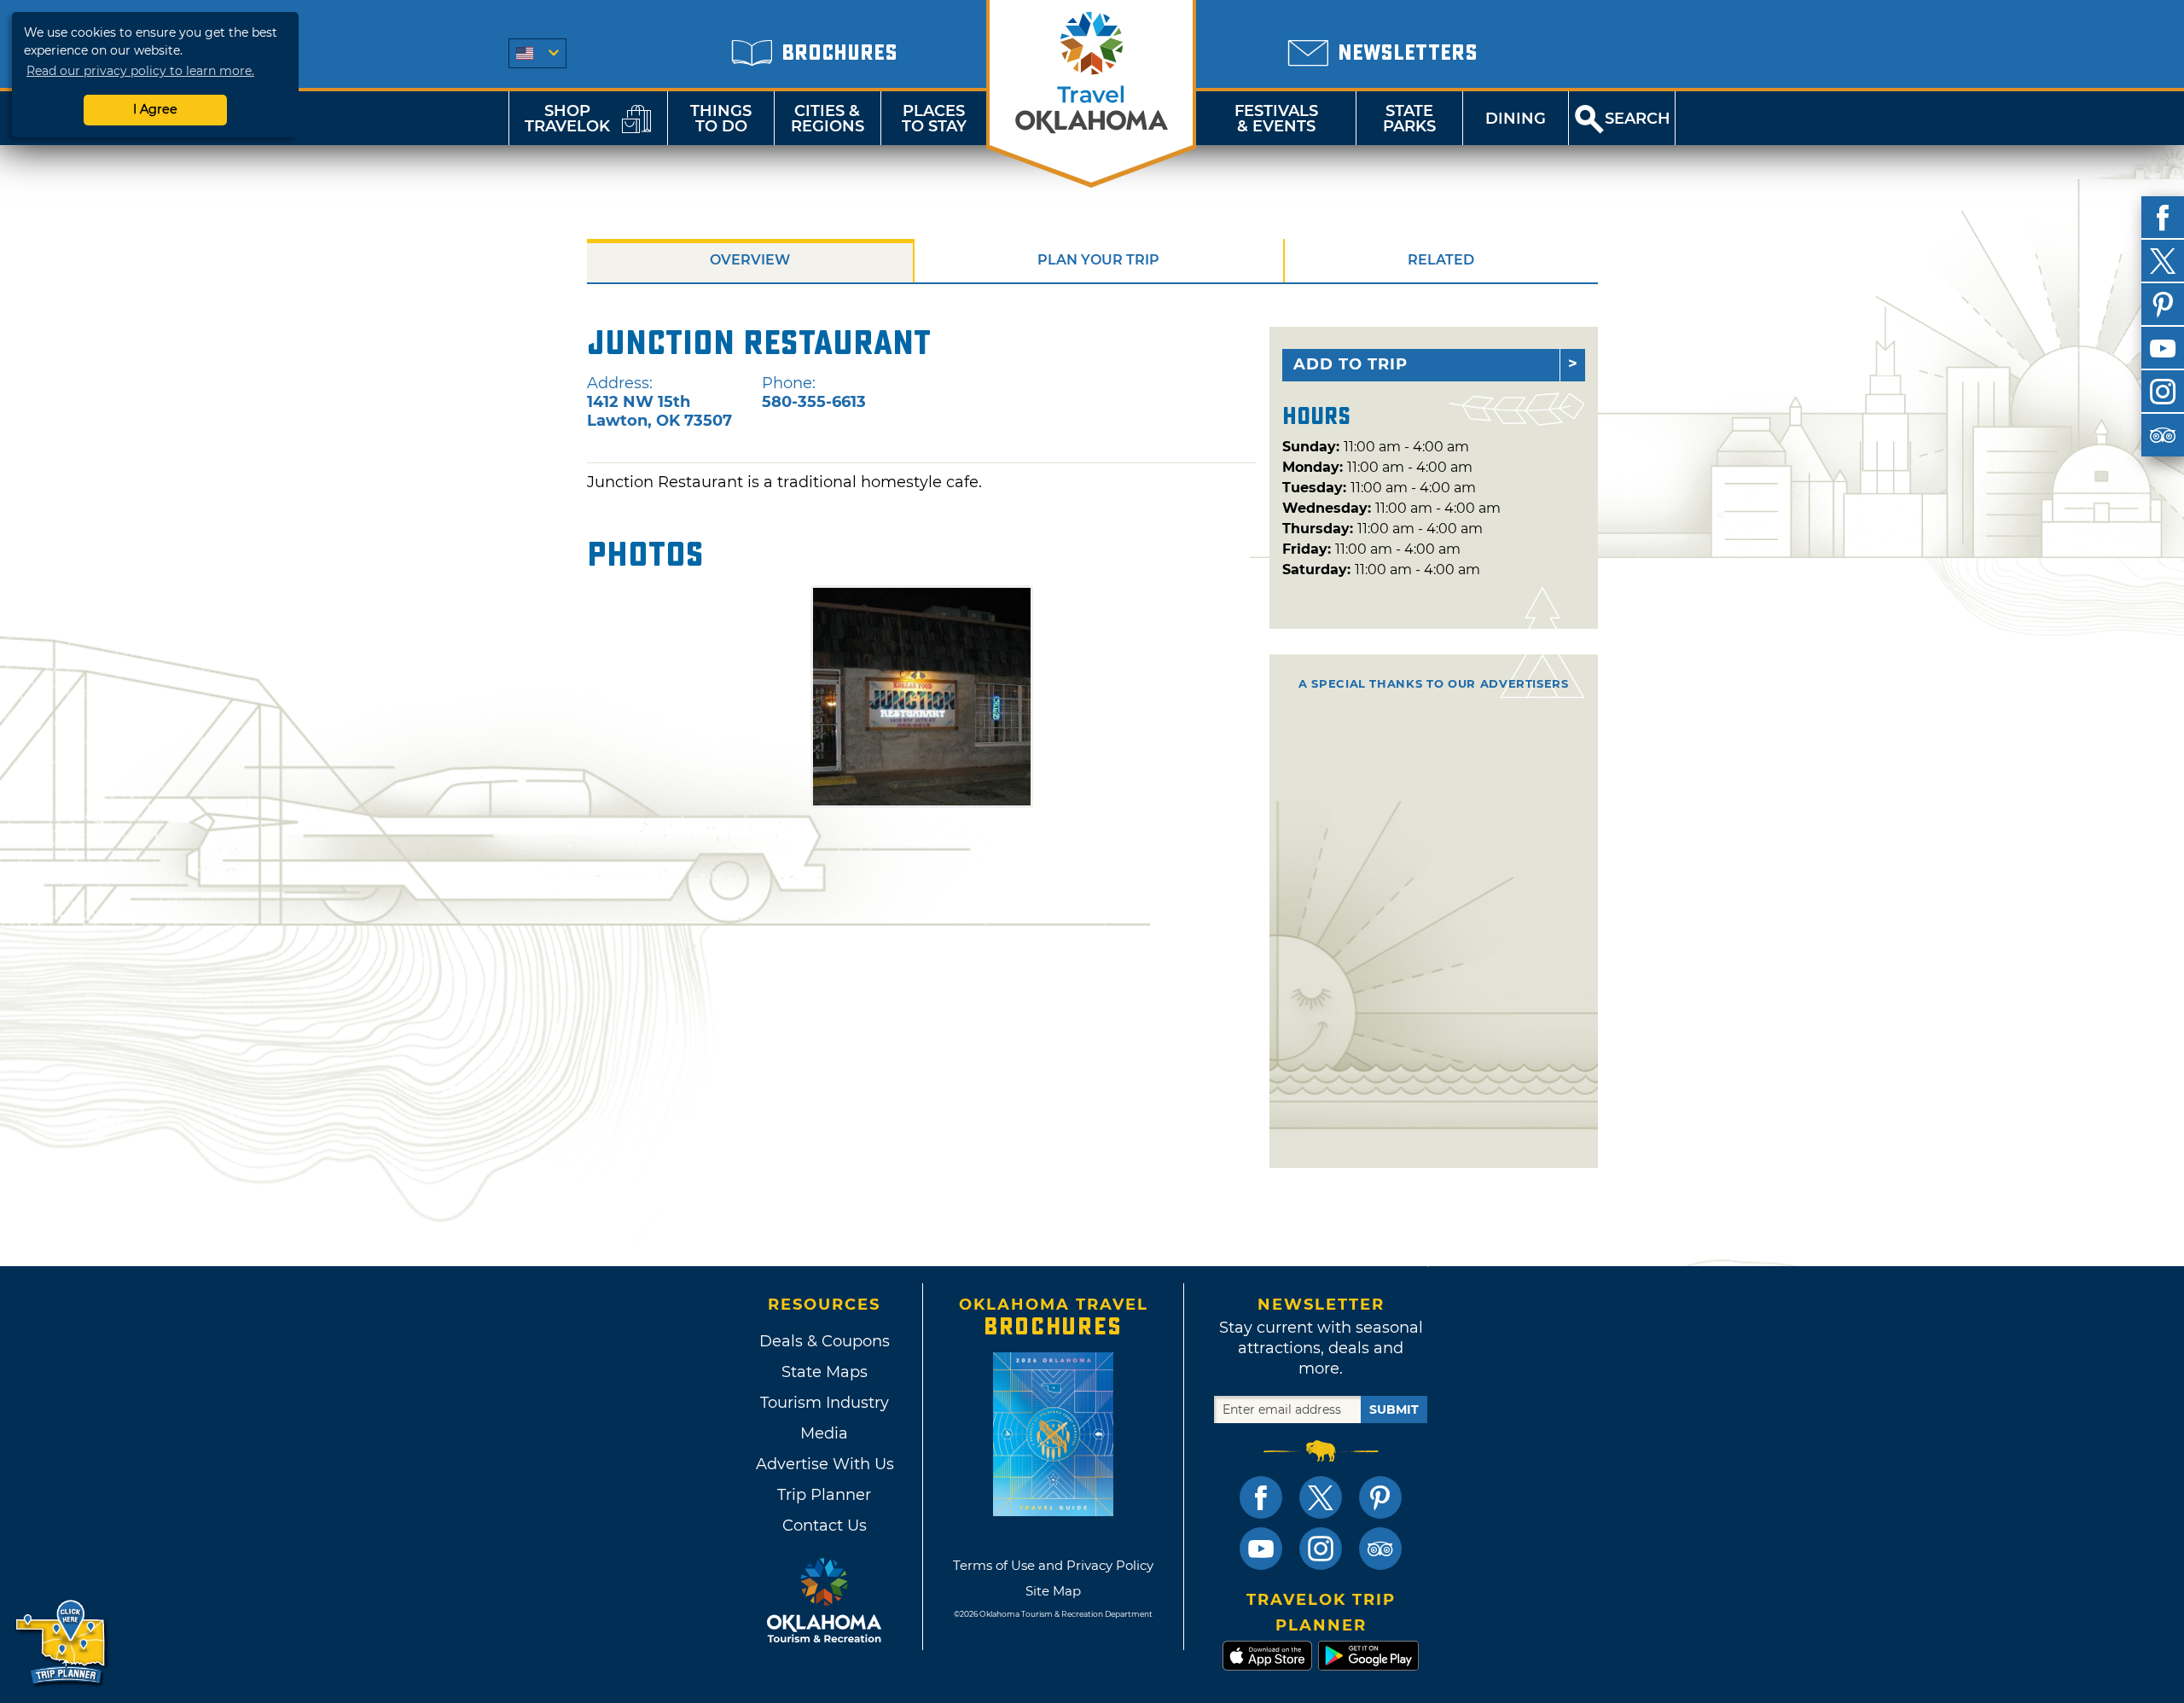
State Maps (825, 1372)
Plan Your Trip (1098, 260)
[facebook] (2163, 218)
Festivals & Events (1276, 119)
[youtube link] (1261, 1549)
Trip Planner (824, 1495)
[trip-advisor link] (1380, 1549)
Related (1441, 260)
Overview (750, 260)
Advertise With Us (824, 1464)
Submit (1394, 1409)
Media (824, 1433)
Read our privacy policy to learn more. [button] (140, 71)
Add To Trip (1350, 364)
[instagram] (2163, 392)
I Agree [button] (155, 109)
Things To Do (721, 119)
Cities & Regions (828, 119)
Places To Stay (934, 119)
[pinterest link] (1380, 1497)
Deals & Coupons (825, 1341)
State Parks (1409, 119)
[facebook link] (1261, 1497)
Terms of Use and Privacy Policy (1053, 1565)
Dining (1516, 119)
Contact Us (825, 1526)
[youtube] (2163, 348)
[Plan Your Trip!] (62, 1643)
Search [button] (1638, 119)
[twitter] (2163, 261)
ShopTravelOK (567, 119)
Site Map (1053, 1591)
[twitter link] (1321, 1497)
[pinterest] (2163, 305)
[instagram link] (1321, 1549)
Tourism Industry (825, 1403)
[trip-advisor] (2163, 435)
